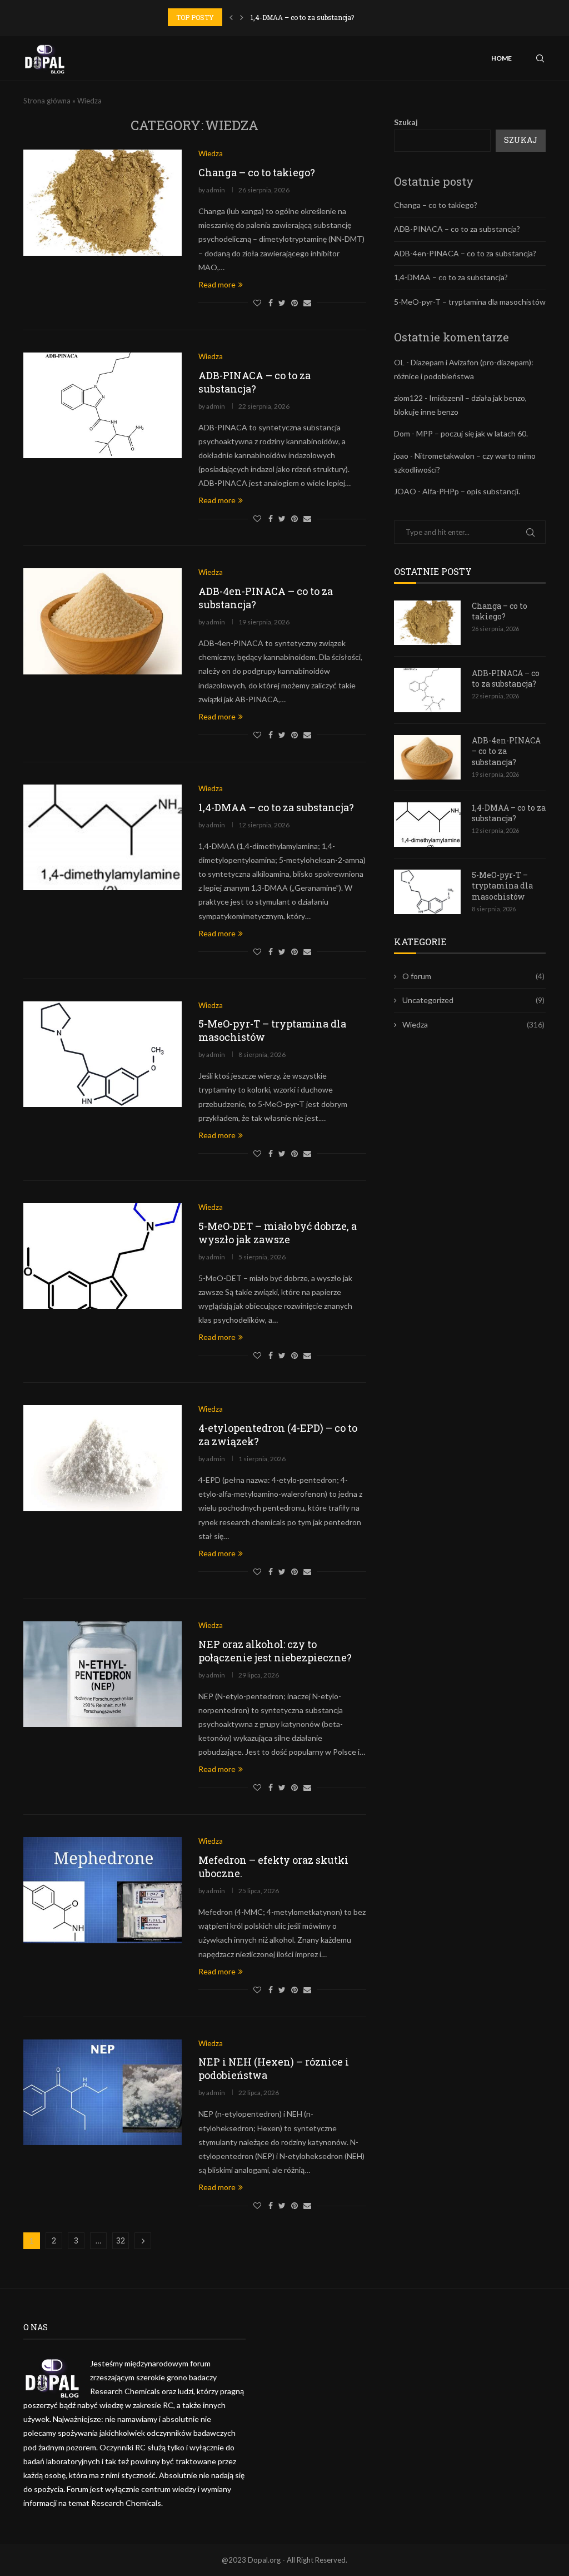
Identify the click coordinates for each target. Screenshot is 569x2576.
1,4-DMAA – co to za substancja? (302, 17)
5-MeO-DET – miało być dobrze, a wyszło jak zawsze (278, 1233)
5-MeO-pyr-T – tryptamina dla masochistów (470, 302)
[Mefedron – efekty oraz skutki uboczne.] (103, 1890)
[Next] (242, 17)
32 (121, 2240)
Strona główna (47, 101)
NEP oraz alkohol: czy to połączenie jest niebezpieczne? (275, 1651)
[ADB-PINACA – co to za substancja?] (103, 405)
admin (216, 190)
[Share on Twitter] (282, 303)
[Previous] (231, 17)
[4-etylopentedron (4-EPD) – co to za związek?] (103, 1458)
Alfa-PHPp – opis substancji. (471, 491)
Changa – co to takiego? (257, 172)
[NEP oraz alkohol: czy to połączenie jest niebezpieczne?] (103, 1674)
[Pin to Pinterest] (295, 303)
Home (501, 58)
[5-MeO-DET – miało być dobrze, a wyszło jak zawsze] (103, 1256)
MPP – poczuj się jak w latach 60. (472, 433)
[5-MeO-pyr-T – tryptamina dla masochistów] (103, 1054)
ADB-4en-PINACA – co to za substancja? (465, 253)
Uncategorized (473, 1000)
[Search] (540, 58)
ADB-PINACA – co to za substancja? (254, 382)
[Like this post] (257, 303)
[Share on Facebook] (271, 303)
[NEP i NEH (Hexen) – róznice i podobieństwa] (103, 2092)
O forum (473, 976)
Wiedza (473, 1024)
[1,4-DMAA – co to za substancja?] (103, 837)
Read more (217, 284)
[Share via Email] (307, 303)
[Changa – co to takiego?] (103, 202)
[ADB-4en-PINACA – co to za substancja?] (103, 621)
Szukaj (406, 122)
